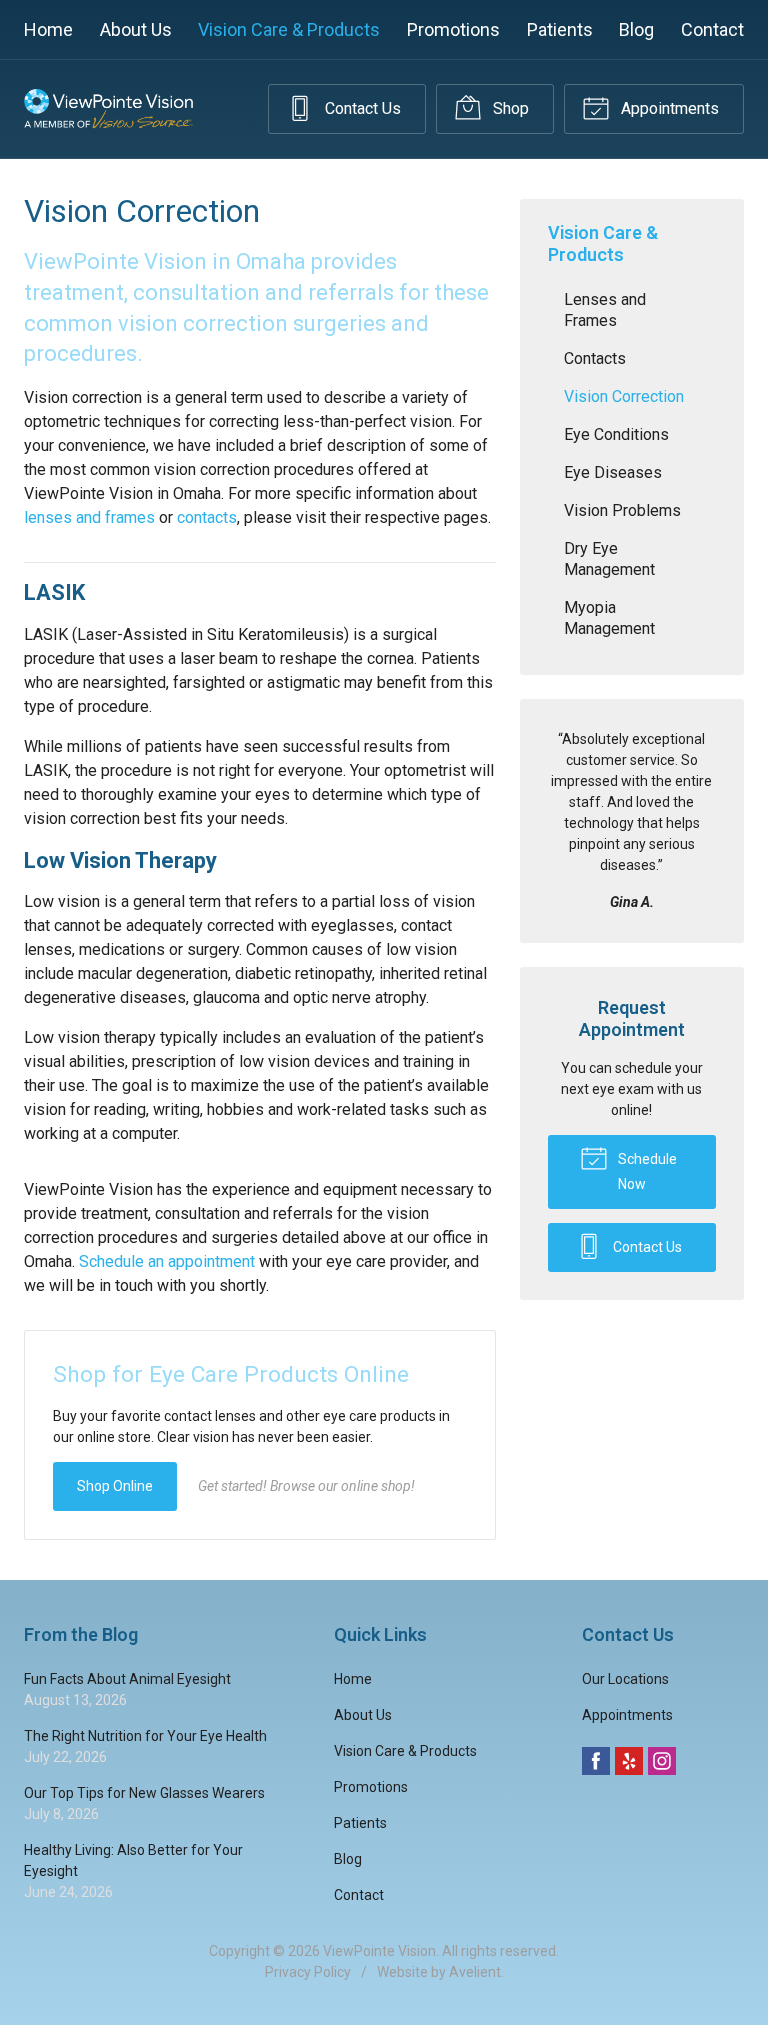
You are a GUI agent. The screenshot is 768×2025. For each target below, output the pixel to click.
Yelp (629, 1761)
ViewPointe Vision (379, 1951)
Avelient (475, 1972)
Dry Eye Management (609, 559)
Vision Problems (622, 510)
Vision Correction (624, 396)
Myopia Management (609, 618)
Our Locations (625, 1679)
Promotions (453, 29)
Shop (509, 108)
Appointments (668, 108)
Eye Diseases (613, 472)
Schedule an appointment (167, 1261)
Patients (560, 29)
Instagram (662, 1761)
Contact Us (361, 108)
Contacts (595, 358)
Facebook (596, 1761)
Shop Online (115, 1486)
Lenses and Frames (605, 310)
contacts (207, 517)
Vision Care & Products (289, 29)
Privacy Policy (308, 1972)
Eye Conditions (616, 434)
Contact (712, 29)
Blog (636, 29)
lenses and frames (89, 517)
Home (48, 29)
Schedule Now (646, 1171)
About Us (136, 29)
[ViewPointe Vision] (108, 109)
